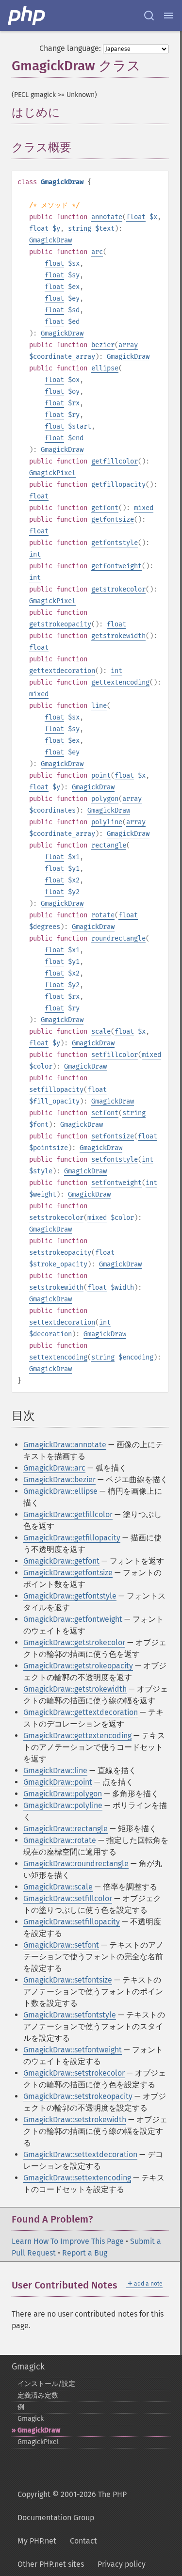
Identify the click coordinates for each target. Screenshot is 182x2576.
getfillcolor (115, 461)
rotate (103, 915)
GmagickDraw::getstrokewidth (75, 1689)
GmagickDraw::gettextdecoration (81, 1712)
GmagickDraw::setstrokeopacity (78, 2096)
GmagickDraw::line (55, 1770)
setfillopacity (56, 1090)
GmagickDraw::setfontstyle (70, 2015)
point (101, 776)
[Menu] (168, 16)
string (80, 229)
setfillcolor (115, 1055)
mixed (144, 508)
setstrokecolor (56, 1218)
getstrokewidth (118, 636)
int (35, 554)
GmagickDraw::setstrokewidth (75, 2120)
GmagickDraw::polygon (63, 1794)
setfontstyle (115, 1160)
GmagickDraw (50, 240)
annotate (107, 217)
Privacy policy (122, 2564)
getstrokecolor (118, 589)
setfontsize (113, 1136)
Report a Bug (85, 2253)
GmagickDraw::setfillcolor (68, 1898)
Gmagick (28, 2367)
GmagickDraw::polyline (63, 1805)
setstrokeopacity (60, 1253)
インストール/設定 (46, 2384)
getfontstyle (115, 543)
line (99, 706)
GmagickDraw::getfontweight (73, 1619)
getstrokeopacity (60, 624)
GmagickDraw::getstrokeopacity (78, 1666)
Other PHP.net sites (51, 2564)
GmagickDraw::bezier (59, 1480)
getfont (105, 508)
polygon (105, 799)
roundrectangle (118, 938)
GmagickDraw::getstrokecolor (74, 1642)
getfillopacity (118, 485)
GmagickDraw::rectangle (66, 1829)
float (136, 217)
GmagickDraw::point (58, 1782)
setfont (105, 1113)
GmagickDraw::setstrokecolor (74, 2073)
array (128, 345)
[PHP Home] (27, 16)
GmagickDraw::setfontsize (68, 1980)
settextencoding (58, 1357)
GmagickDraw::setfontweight (73, 2050)
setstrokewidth (56, 1288)
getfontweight (116, 566)
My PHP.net (37, 2541)
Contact (83, 2541)
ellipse (105, 368)
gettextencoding (120, 682)
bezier (103, 345)
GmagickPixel (52, 473)
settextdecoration (62, 1322)
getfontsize (113, 520)
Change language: (70, 48)
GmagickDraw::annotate (65, 1445)
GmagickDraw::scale (58, 1887)
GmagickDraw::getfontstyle (70, 1596)
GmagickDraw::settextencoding (77, 2178)
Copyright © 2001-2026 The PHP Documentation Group (72, 2506)
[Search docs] (149, 16)
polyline (107, 822)
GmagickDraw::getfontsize (68, 1573)
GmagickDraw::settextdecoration (80, 2154)
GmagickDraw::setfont (61, 1945)
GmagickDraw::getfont (61, 1561)
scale (101, 1032)
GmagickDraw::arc (54, 1468)
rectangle (109, 845)
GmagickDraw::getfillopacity (72, 1538)
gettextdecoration (62, 671)
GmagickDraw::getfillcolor (68, 1514)
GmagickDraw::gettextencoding (77, 1736)
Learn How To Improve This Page (68, 2241)
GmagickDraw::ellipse (60, 1491)
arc (97, 252)
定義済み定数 (38, 2395)
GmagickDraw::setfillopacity (72, 1922)
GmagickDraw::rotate (60, 1840)
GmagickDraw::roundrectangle (76, 1864)
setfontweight (116, 1183)
